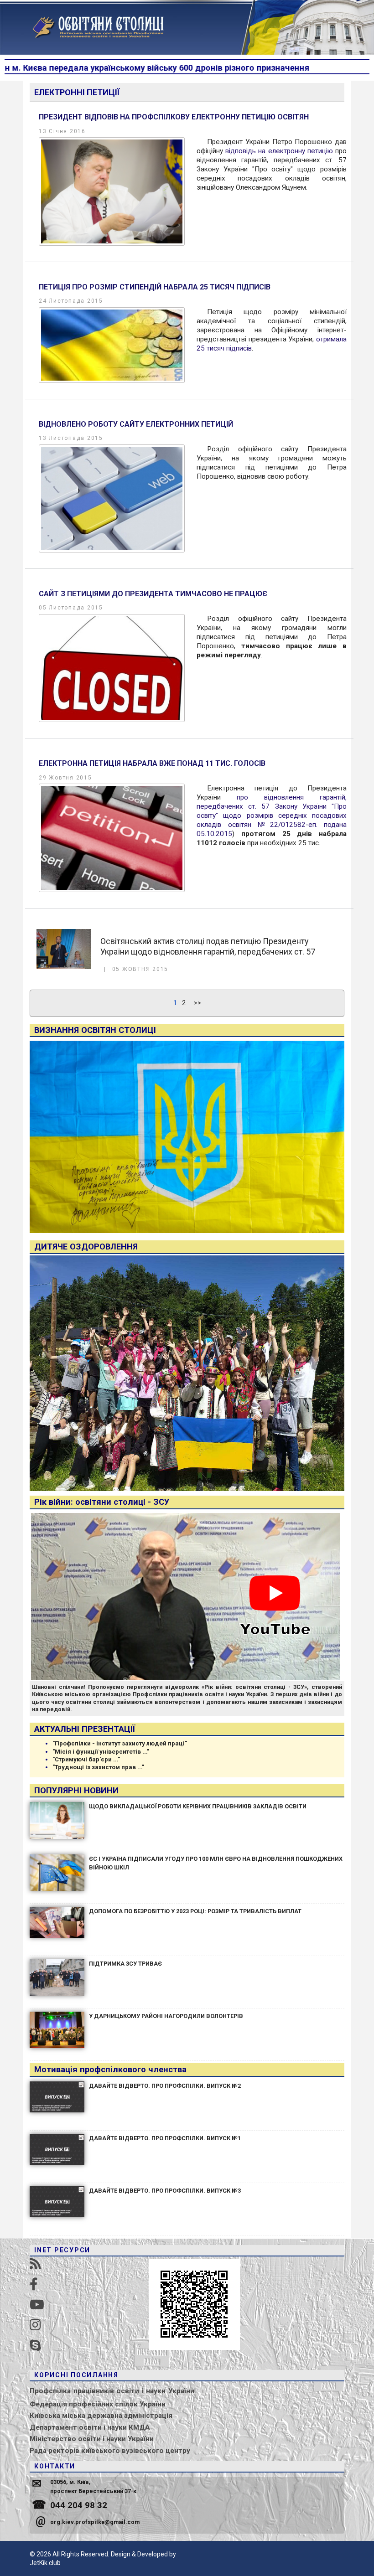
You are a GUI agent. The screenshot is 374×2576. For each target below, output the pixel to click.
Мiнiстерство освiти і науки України (92, 2439)
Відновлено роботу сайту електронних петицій (136, 424)
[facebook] (34, 2284)
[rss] (35, 2264)
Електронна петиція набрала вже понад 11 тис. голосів (152, 763)
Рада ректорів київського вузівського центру (110, 2451)
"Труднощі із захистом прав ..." (98, 1767)
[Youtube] (37, 2305)
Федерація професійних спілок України (98, 2404)
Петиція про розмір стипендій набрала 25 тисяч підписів (155, 287)
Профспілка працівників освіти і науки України (112, 2391)
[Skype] (35, 2346)
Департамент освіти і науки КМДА (90, 2427)
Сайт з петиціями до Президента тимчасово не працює (153, 594)
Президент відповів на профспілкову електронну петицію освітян (174, 117)
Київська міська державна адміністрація (101, 2416)
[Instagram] (35, 2325)
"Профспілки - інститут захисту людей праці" (120, 1743)
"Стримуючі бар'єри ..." (86, 1759)
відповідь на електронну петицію (279, 151)
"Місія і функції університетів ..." (101, 1752)
